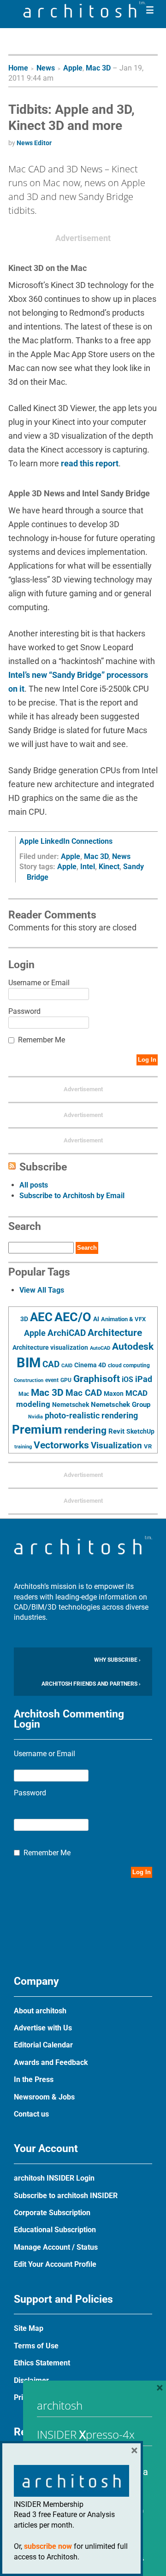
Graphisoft (97, 1379)
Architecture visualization (50, 1347)
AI (96, 1319)
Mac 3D (98, 68)
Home (18, 68)
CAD (51, 1364)
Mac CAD (84, 1393)
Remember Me (41, 1040)
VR (148, 1446)
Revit (116, 1431)
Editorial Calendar (43, 2045)
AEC (41, 1317)
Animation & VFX (123, 1319)
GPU (66, 1380)
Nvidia (36, 1417)
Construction (29, 1380)
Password (24, 1011)
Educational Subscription (55, 2230)
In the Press (34, 2079)
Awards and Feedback (51, 2062)
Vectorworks (61, 1445)
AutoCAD (100, 1348)
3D (24, 1319)
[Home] (84, 15)
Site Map (29, 2328)
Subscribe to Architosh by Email (72, 1196)
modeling (33, 1404)
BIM (29, 1363)
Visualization (116, 1445)
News (46, 68)
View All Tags (42, 1290)
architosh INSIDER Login (54, 2178)
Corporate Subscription (52, 2213)
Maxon (114, 1394)
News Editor (34, 143)
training (23, 1447)
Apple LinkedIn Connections (66, 841)
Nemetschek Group (121, 1405)
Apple (73, 68)
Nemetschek (71, 1405)
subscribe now (48, 2546)
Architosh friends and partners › (91, 1684)
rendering (85, 1430)
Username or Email (39, 983)
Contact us (31, 2114)
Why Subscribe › (117, 1660)
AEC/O (73, 1317)
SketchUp (140, 1431)
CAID (67, 1366)
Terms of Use (36, 2346)
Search (87, 1248)
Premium (37, 1429)
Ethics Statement (42, 2363)
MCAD (136, 1393)
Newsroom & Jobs (44, 2097)
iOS (127, 1379)
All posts (34, 1185)
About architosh (40, 2011)
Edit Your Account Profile (55, 2264)
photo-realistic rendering (91, 1416)
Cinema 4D (90, 1365)
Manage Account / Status (56, 2247)
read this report (90, 463)
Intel (88, 867)
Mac (24, 1394)
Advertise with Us (43, 2028)
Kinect (109, 867)
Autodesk (133, 1346)
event (52, 1380)
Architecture (115, 1332)
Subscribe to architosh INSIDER (66, 2196)
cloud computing (129, 1365)
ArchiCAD (67, 1333)
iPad (144, 1379)
